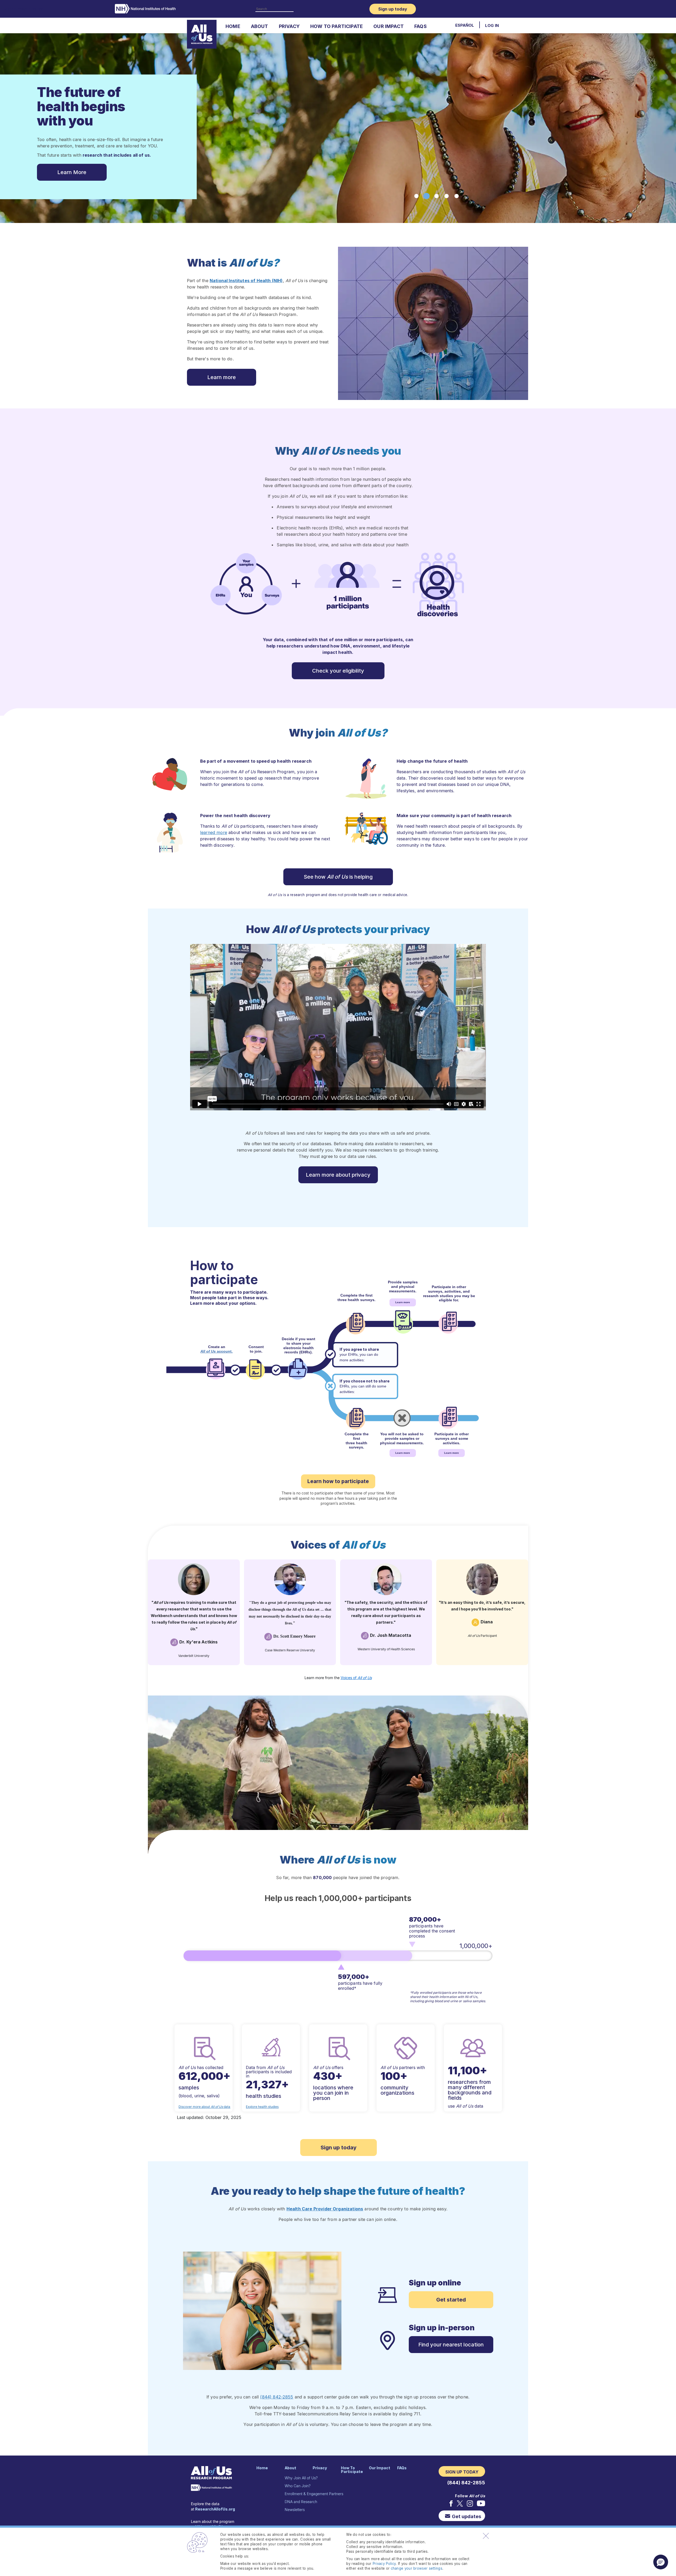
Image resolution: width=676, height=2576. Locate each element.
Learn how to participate (338, 1481)
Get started (451, 2300)
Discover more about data (204, 2107)
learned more (214, 832)
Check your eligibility (338, 671)
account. (217, 1351)
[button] (661, 2562)
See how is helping (338, 877)
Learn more (222, 377)
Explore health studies (262, 2107)
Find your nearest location (451, 2345)
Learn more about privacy (338, 1175)
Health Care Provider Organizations (325, 2209)
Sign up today (339, 2148)
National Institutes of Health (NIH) (246, 281)
